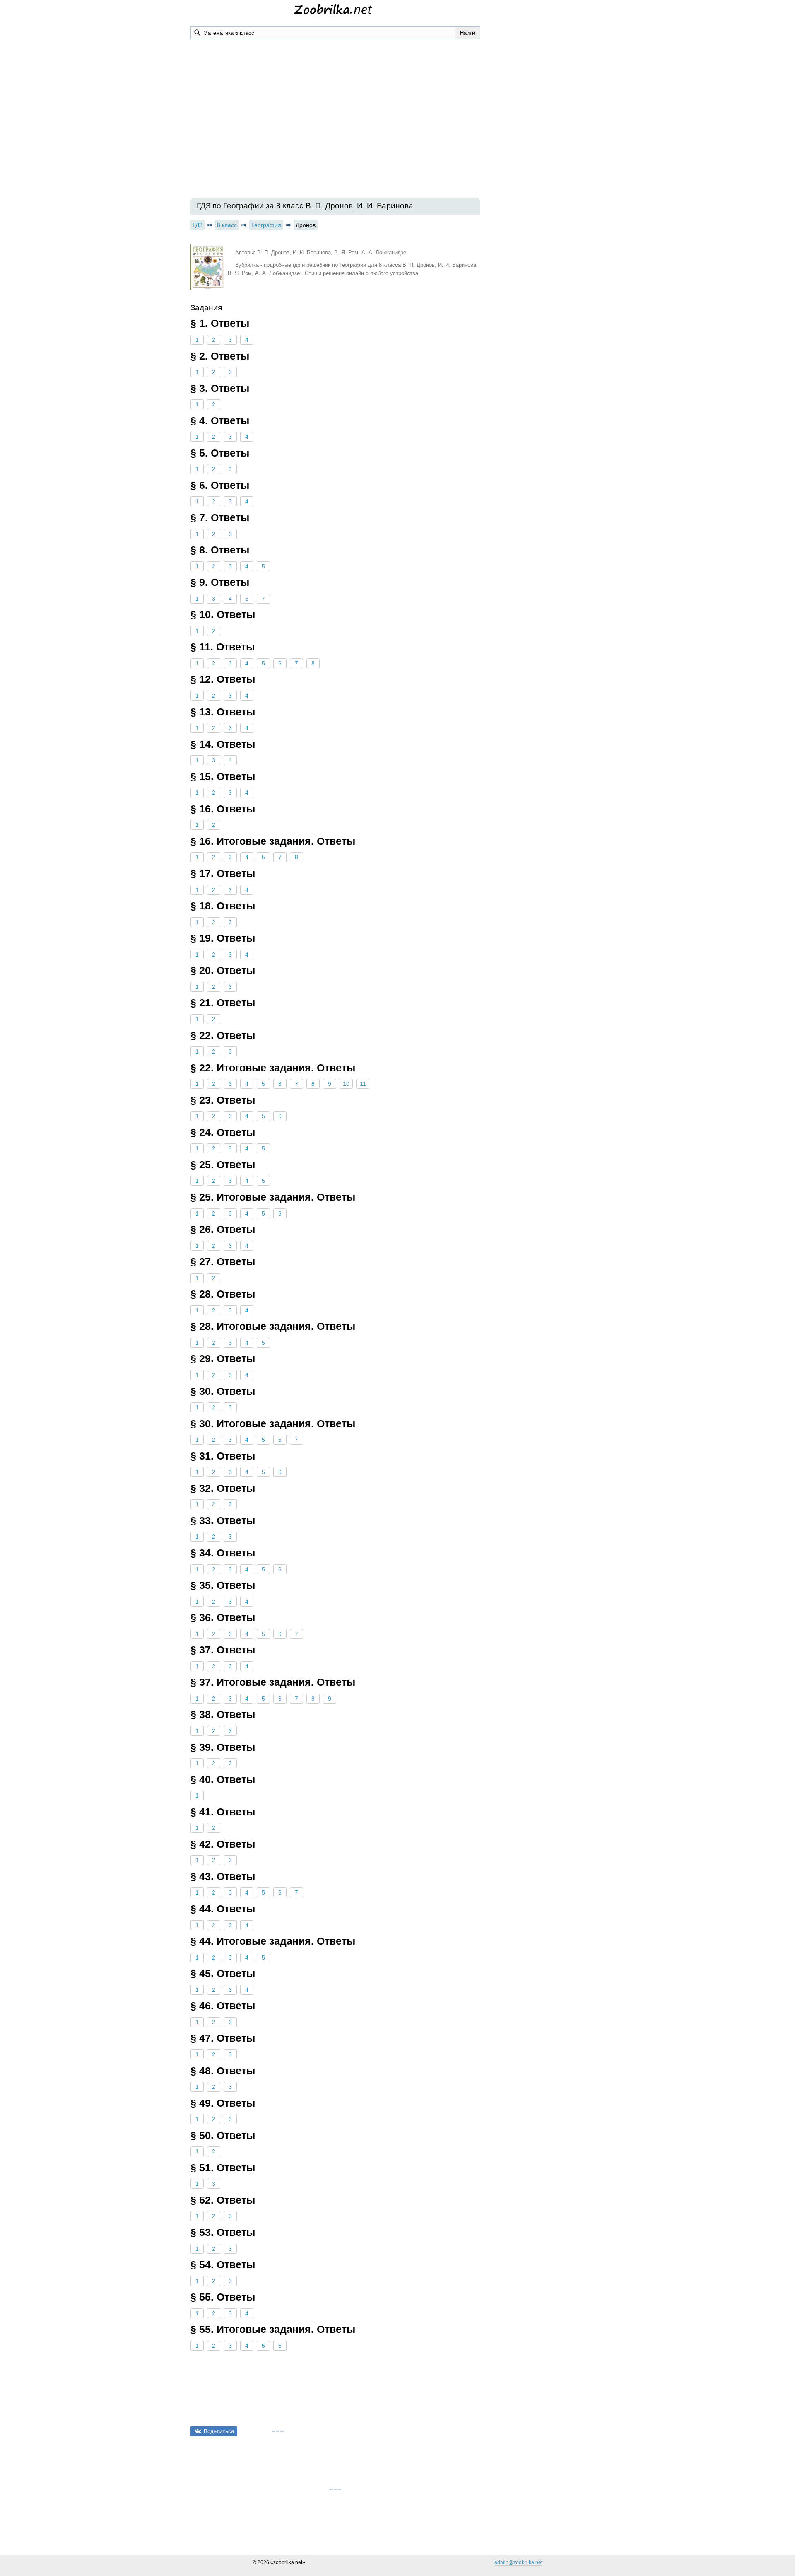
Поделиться (219, 2431)
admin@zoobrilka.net (518, 2562)
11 (363, 1084)
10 (346, 1084)
